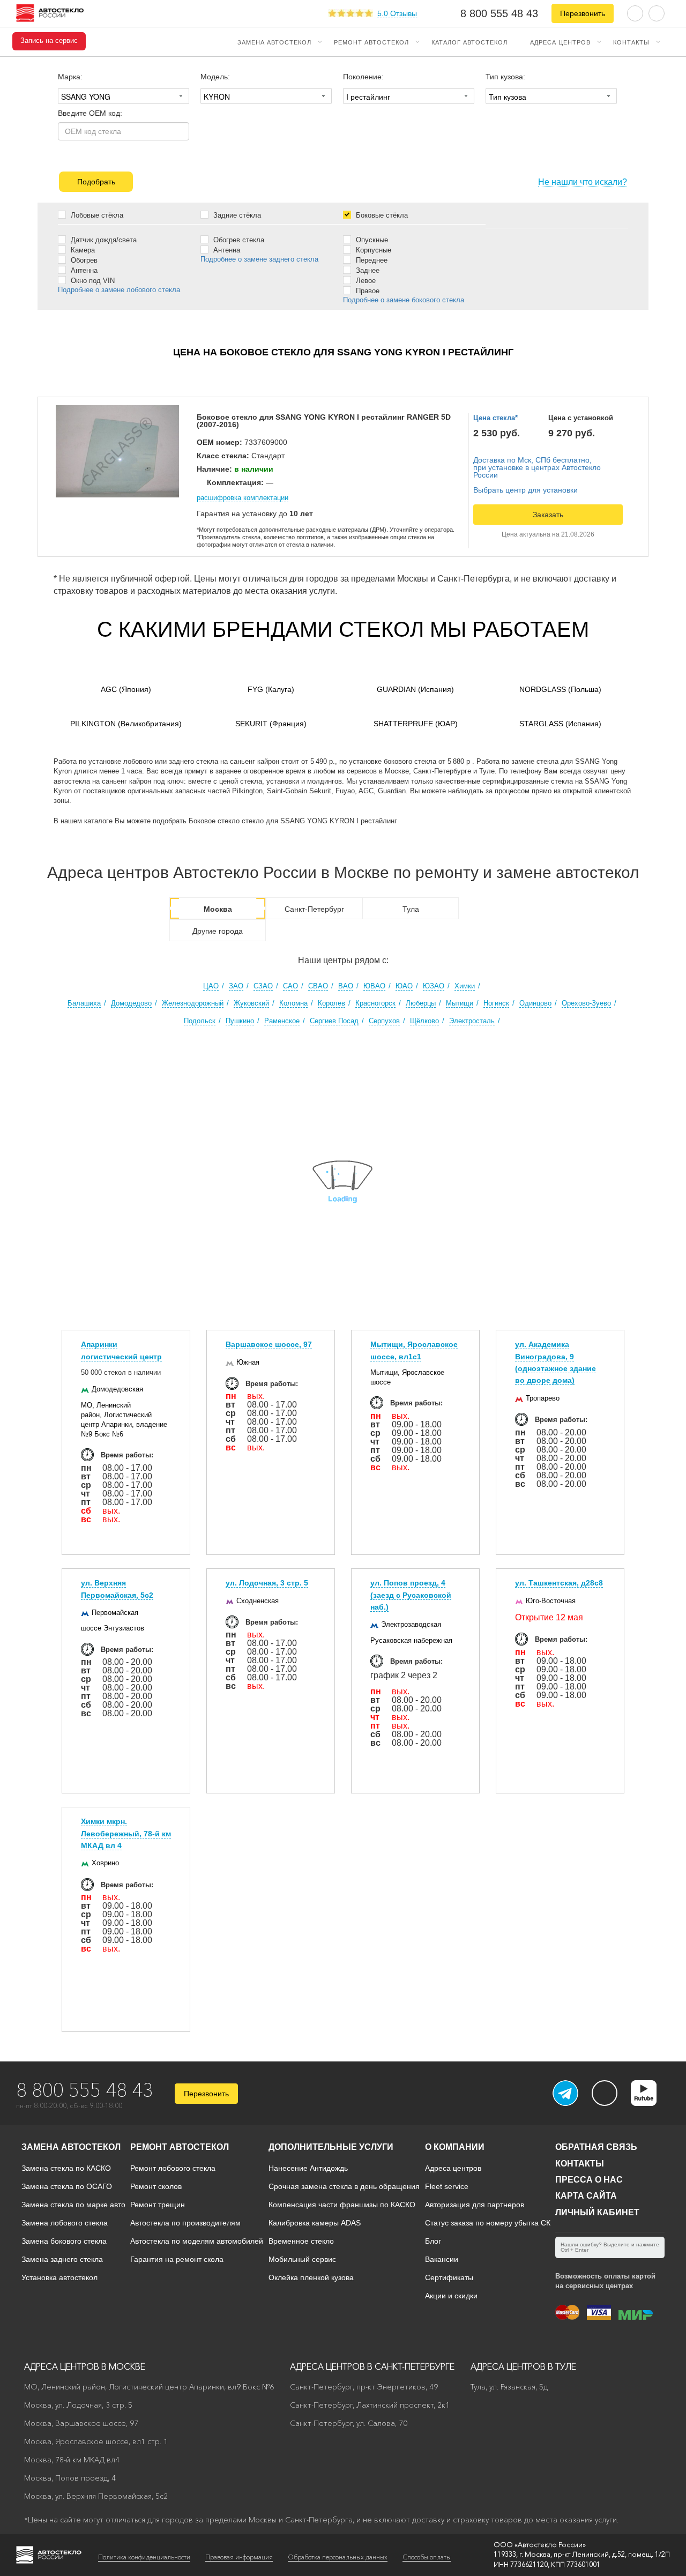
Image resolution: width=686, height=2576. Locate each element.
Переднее (371, 260)
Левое (365, 280)
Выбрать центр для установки (525, 490)
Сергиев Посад (334, 1021)
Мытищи (460, 1003)
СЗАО (263, 986)
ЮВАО (374, 986)
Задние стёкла (236, 215)
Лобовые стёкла (96, 215)
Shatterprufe (416, 724)
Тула (411, 909)
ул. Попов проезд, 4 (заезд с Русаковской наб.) (411, 1595)
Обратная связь (596, 2147)
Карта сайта (586, 2196)
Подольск (200, 1021)
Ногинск (496, 1003)
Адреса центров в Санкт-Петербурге (372, 2366)
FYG (271, 689)
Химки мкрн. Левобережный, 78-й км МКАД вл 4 (126, 1833)
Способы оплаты (427, 2557)
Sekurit (271, 724)
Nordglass (560, 689)
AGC (126, 689)
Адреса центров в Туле (523, 2366)
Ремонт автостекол (371, 42)
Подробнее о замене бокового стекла (404, 300)
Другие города (218, 931)
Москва (218, 909)
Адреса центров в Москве (85, 2366)
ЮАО (404, 986)
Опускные (371, 240)
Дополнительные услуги (331, 2147)
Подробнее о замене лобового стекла (119, 290)
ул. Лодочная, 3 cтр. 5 (267, 1583)
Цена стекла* (495, 418)
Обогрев (83, 260)
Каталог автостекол (469, 42)
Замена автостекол (274, 42)
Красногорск (375, 1003)
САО (290, 986)
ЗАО (236, 986)
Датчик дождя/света (103, 240)
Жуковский (251, 1003)
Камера (82, 250)
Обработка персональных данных (338, 2557)
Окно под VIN (92, 280)
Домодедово (131, 1003)
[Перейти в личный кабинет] (657, 13)
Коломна (293, 1003)
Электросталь (472, 1021)
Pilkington (126, 724)
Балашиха (84, 1003)
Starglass (560, 724)
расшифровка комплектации (243, 498)
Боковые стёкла (381, 215)
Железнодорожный (193, 1003)
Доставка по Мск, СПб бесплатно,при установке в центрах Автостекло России (537, 467)
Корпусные (372, 250)
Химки (465, 986)
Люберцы (421, 1003)
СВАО (318, 986)
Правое (367, 291)
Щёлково (424, 1021)
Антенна (83, 270)
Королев (331, 1003)
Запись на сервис (49, 41)
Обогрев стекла (238, 240)
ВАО (346, 986)
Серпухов (384, 1021)
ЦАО (211, 986)
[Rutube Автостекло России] (650, 2103)
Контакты (631, 42)
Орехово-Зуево (586, 1003)
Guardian (415, 689)
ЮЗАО (434, 986)
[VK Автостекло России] (605, 2093)
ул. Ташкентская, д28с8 (559, 1583)
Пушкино (240, 1021)
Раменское (282, 1021)
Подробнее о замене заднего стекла (259, 259)
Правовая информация (239, 2557)
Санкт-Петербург (314, 909)
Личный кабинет (597, 2212)
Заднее (367, 270)
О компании (455, 2147)
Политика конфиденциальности (144, 2557)
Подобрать (96, 182)
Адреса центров (560, 42)
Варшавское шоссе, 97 (269, 1344)
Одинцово (535, 1003)
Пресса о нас (589, 2180)
